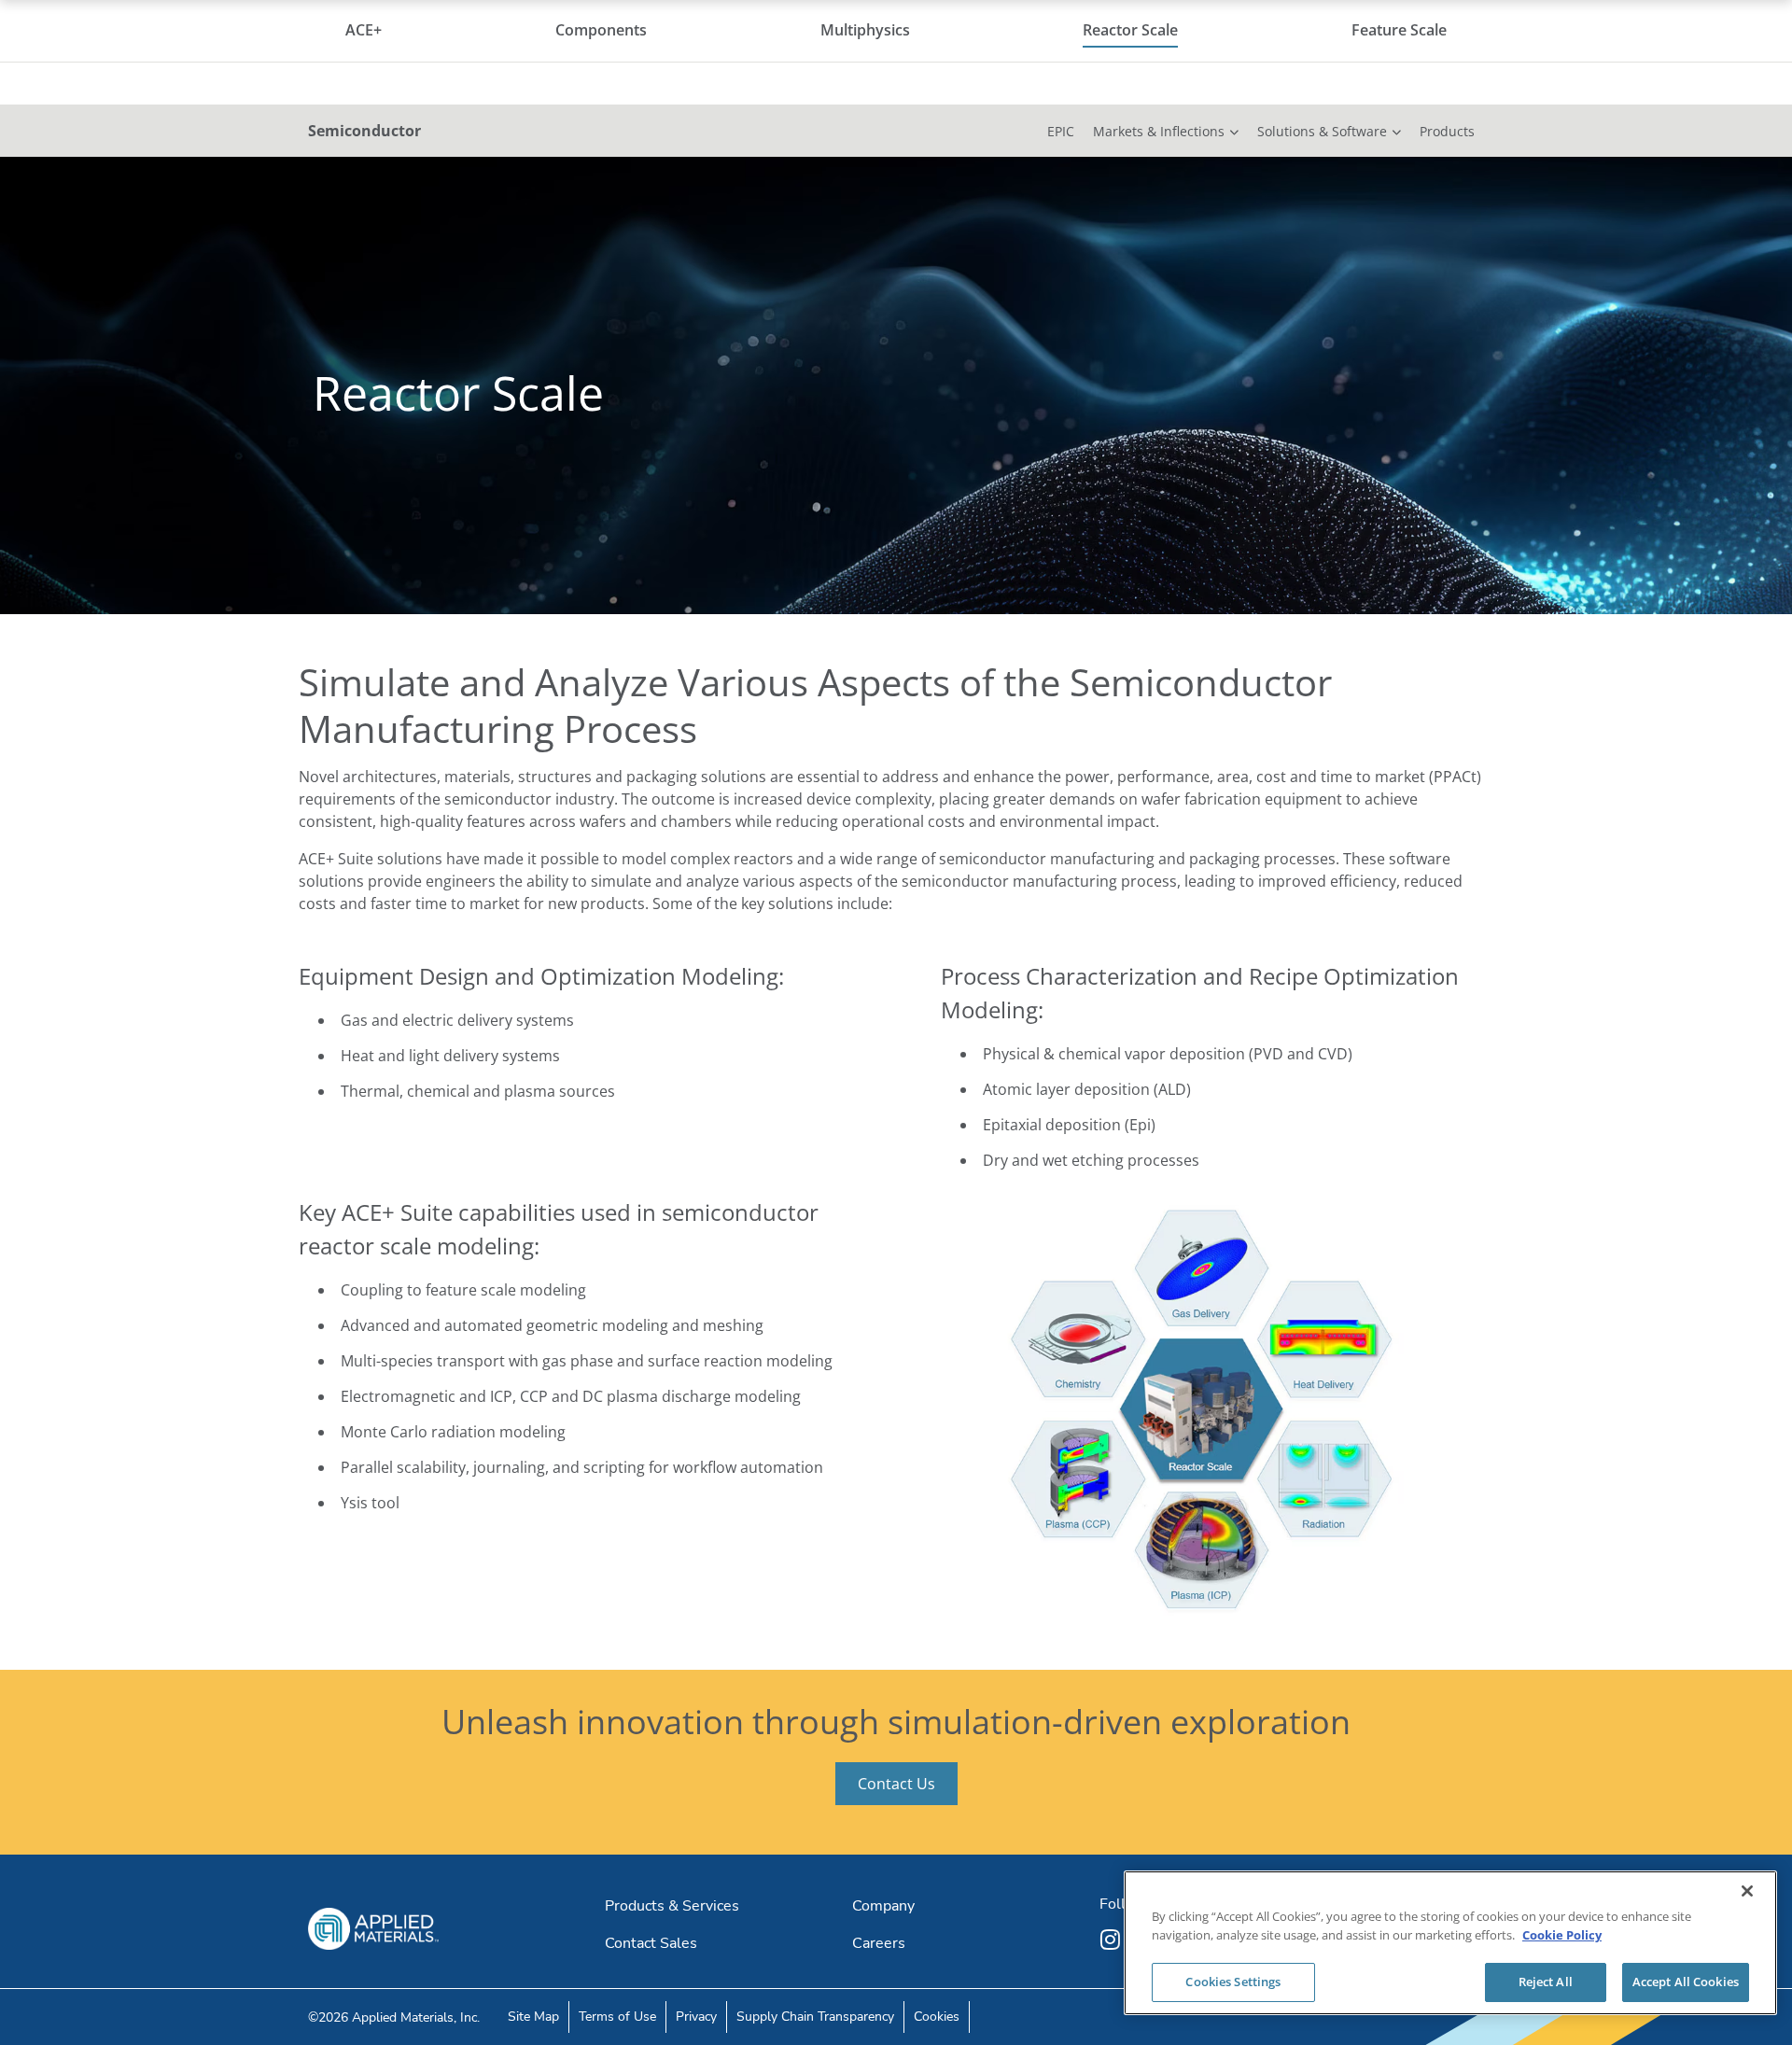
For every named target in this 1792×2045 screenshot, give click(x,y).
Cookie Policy (1562, 1935)
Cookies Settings (1233, 1982)
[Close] (1747, 1891)
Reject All (1546, 1982)
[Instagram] (1113, 1940)
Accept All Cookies (1686, 1982)
